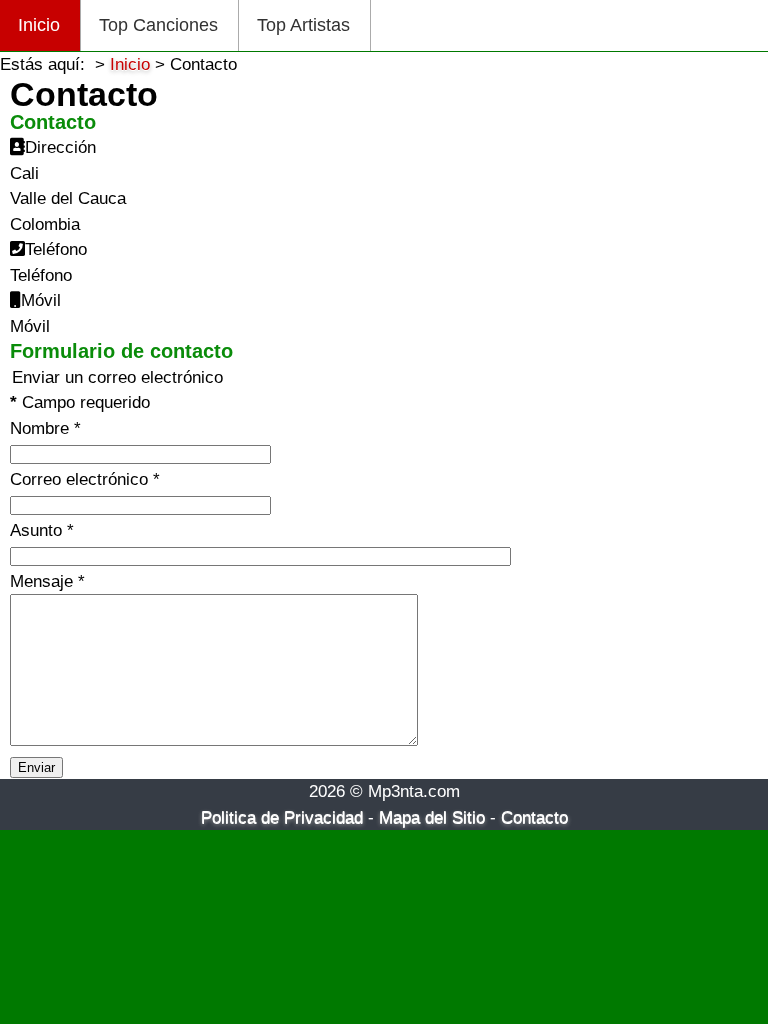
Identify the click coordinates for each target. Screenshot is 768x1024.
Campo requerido (80, 402)
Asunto (42, 530)
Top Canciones (158, 25)
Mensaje (47, 581)
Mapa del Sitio (432, 817)
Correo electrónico (85, 479)
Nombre (45, 428)
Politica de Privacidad (282, 817)
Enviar (36, 767)
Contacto (534, 817)
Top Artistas (303, 25)
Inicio (39, 25)
